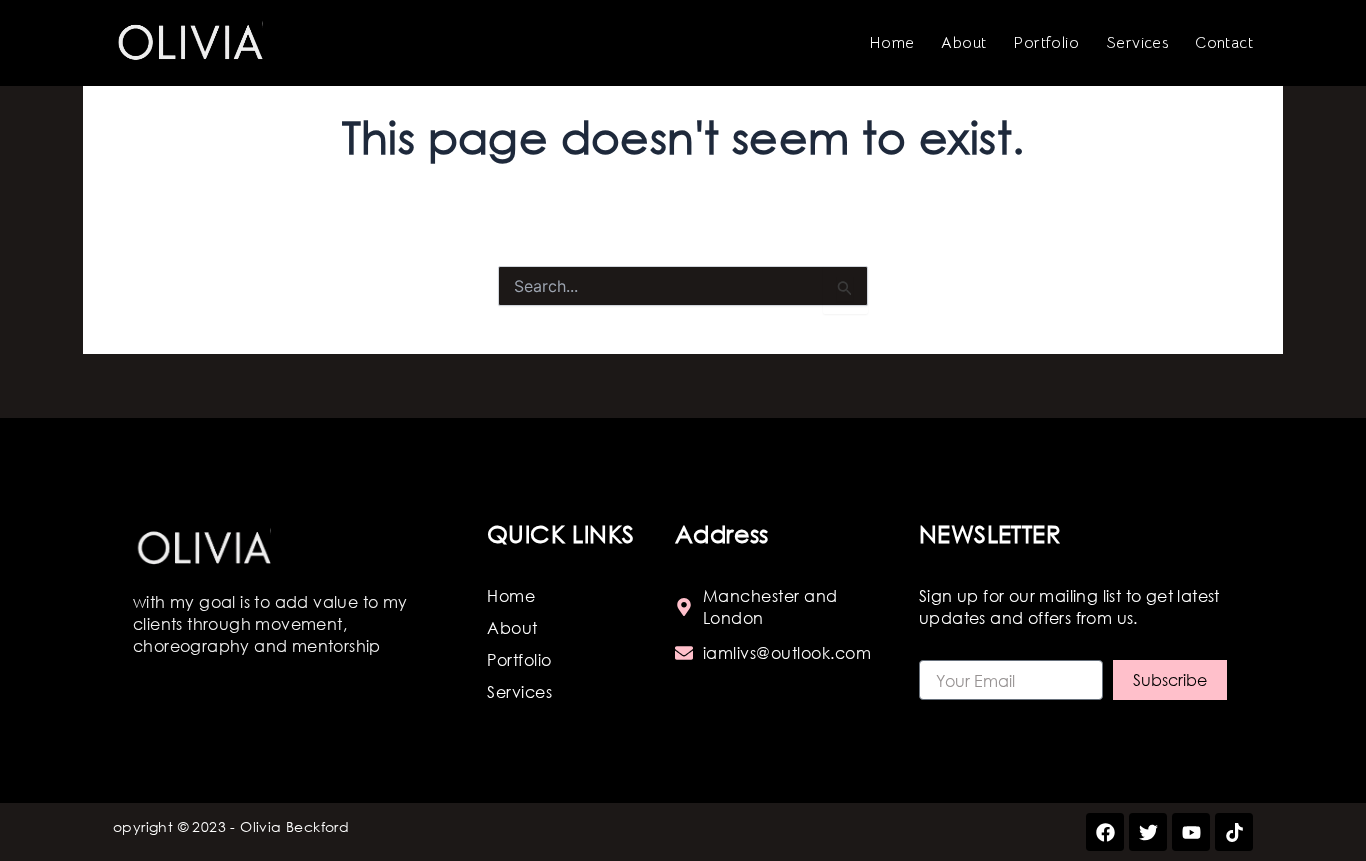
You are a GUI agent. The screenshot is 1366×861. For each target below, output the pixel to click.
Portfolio (1046, 43)
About (963, 43)
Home (892, 43)
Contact (1224, 43)
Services (1137, 43)
